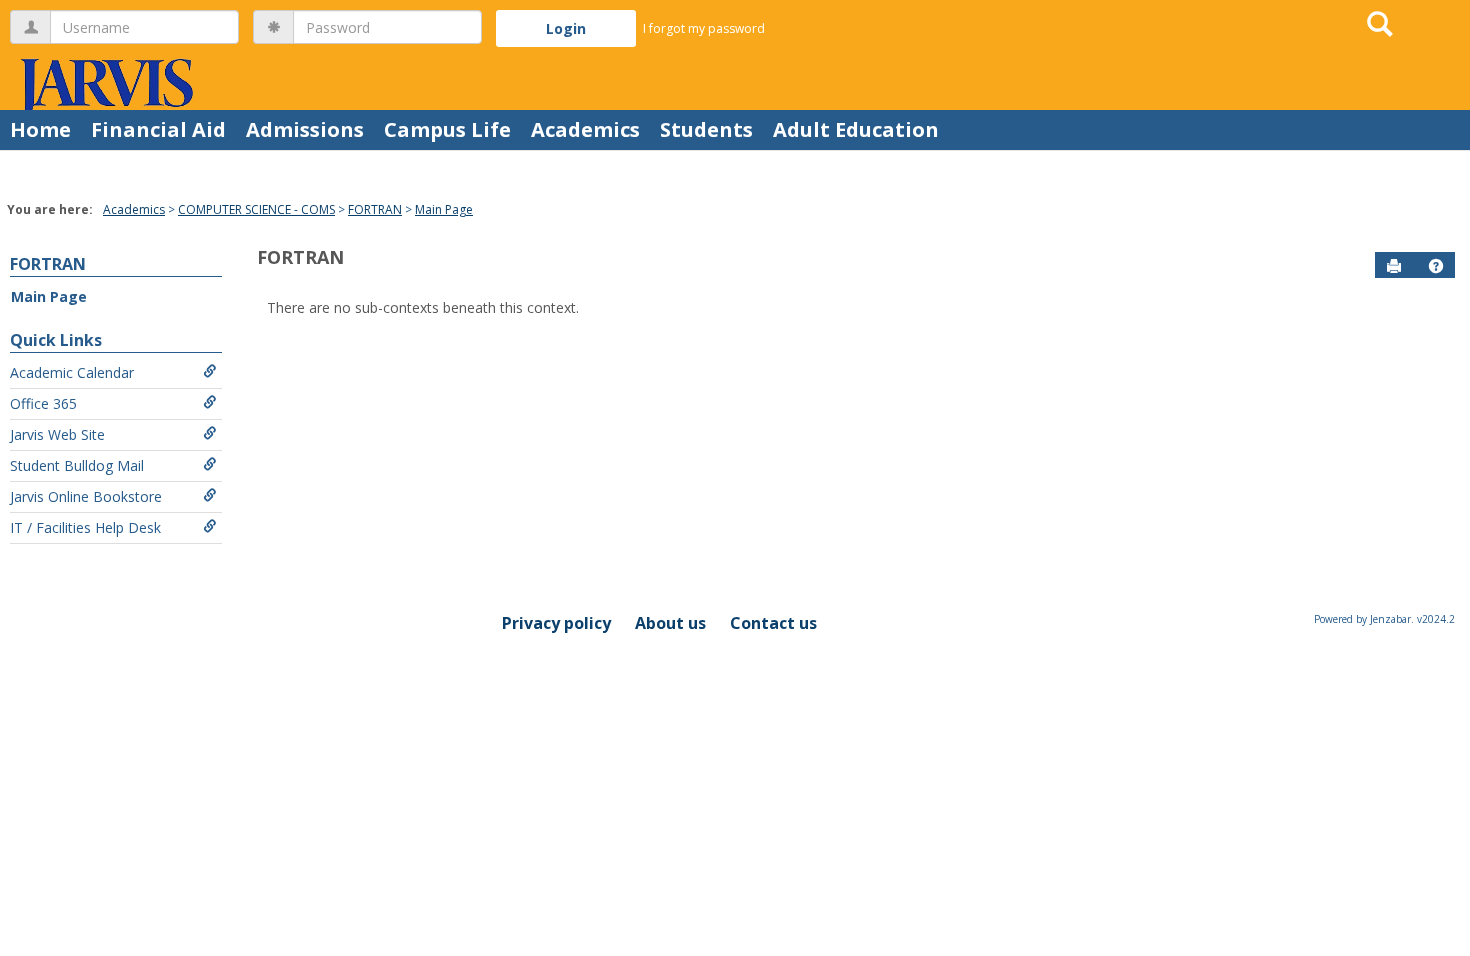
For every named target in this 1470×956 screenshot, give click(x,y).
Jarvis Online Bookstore (86, 496)
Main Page (444, 209)
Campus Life (447, 129)
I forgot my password (704, 28)
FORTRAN (375, 209)
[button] (1436, 266)
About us (670, 623)
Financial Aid (158, 129)
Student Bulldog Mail (77, 465)
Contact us (773, 623)
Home (40, 129)
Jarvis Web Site (57, 434)
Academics (585, 129)
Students (706, 129)
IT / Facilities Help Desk (85, 527)
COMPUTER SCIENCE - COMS (256, 209)
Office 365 (43, 403)
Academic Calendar (72, 372)
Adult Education (856, 129)
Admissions (305, 129)
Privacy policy (556, 623)
